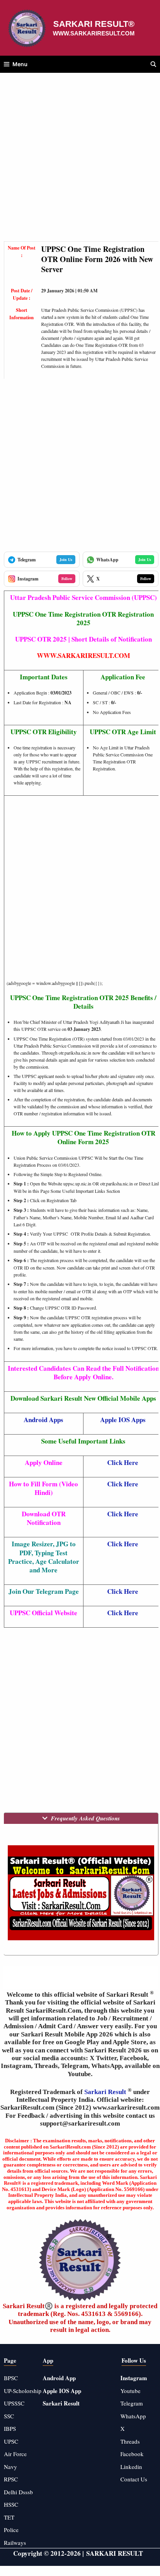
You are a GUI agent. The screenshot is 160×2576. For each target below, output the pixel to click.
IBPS (10, 2428)
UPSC (11, 2441)
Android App (59, 2378)
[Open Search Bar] (153, 64)
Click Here (123, 1462)
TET (9, 2517)
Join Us (66, 559)
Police (11, 2530)
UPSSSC (14, 2403)
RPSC (11, 2479)
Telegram (132, 2403)
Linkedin (131, 2467)
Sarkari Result (106, 2092)
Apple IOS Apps (123, 1420)
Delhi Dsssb (18, 2492)
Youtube (130, 2391)
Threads (130, 2441)
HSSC (11, 2504)
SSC (9, 2416)
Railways (15, 2543)
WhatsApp (133, 2416)
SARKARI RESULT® (94, 24)
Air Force (15, 2454)
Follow (67, 579)
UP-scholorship (23, 2391)
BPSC (11, 2378)
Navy (10, 2467)
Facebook (132, 2454)
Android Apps (43, 1420)
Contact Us (134, 2479)
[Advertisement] (80, 161)
